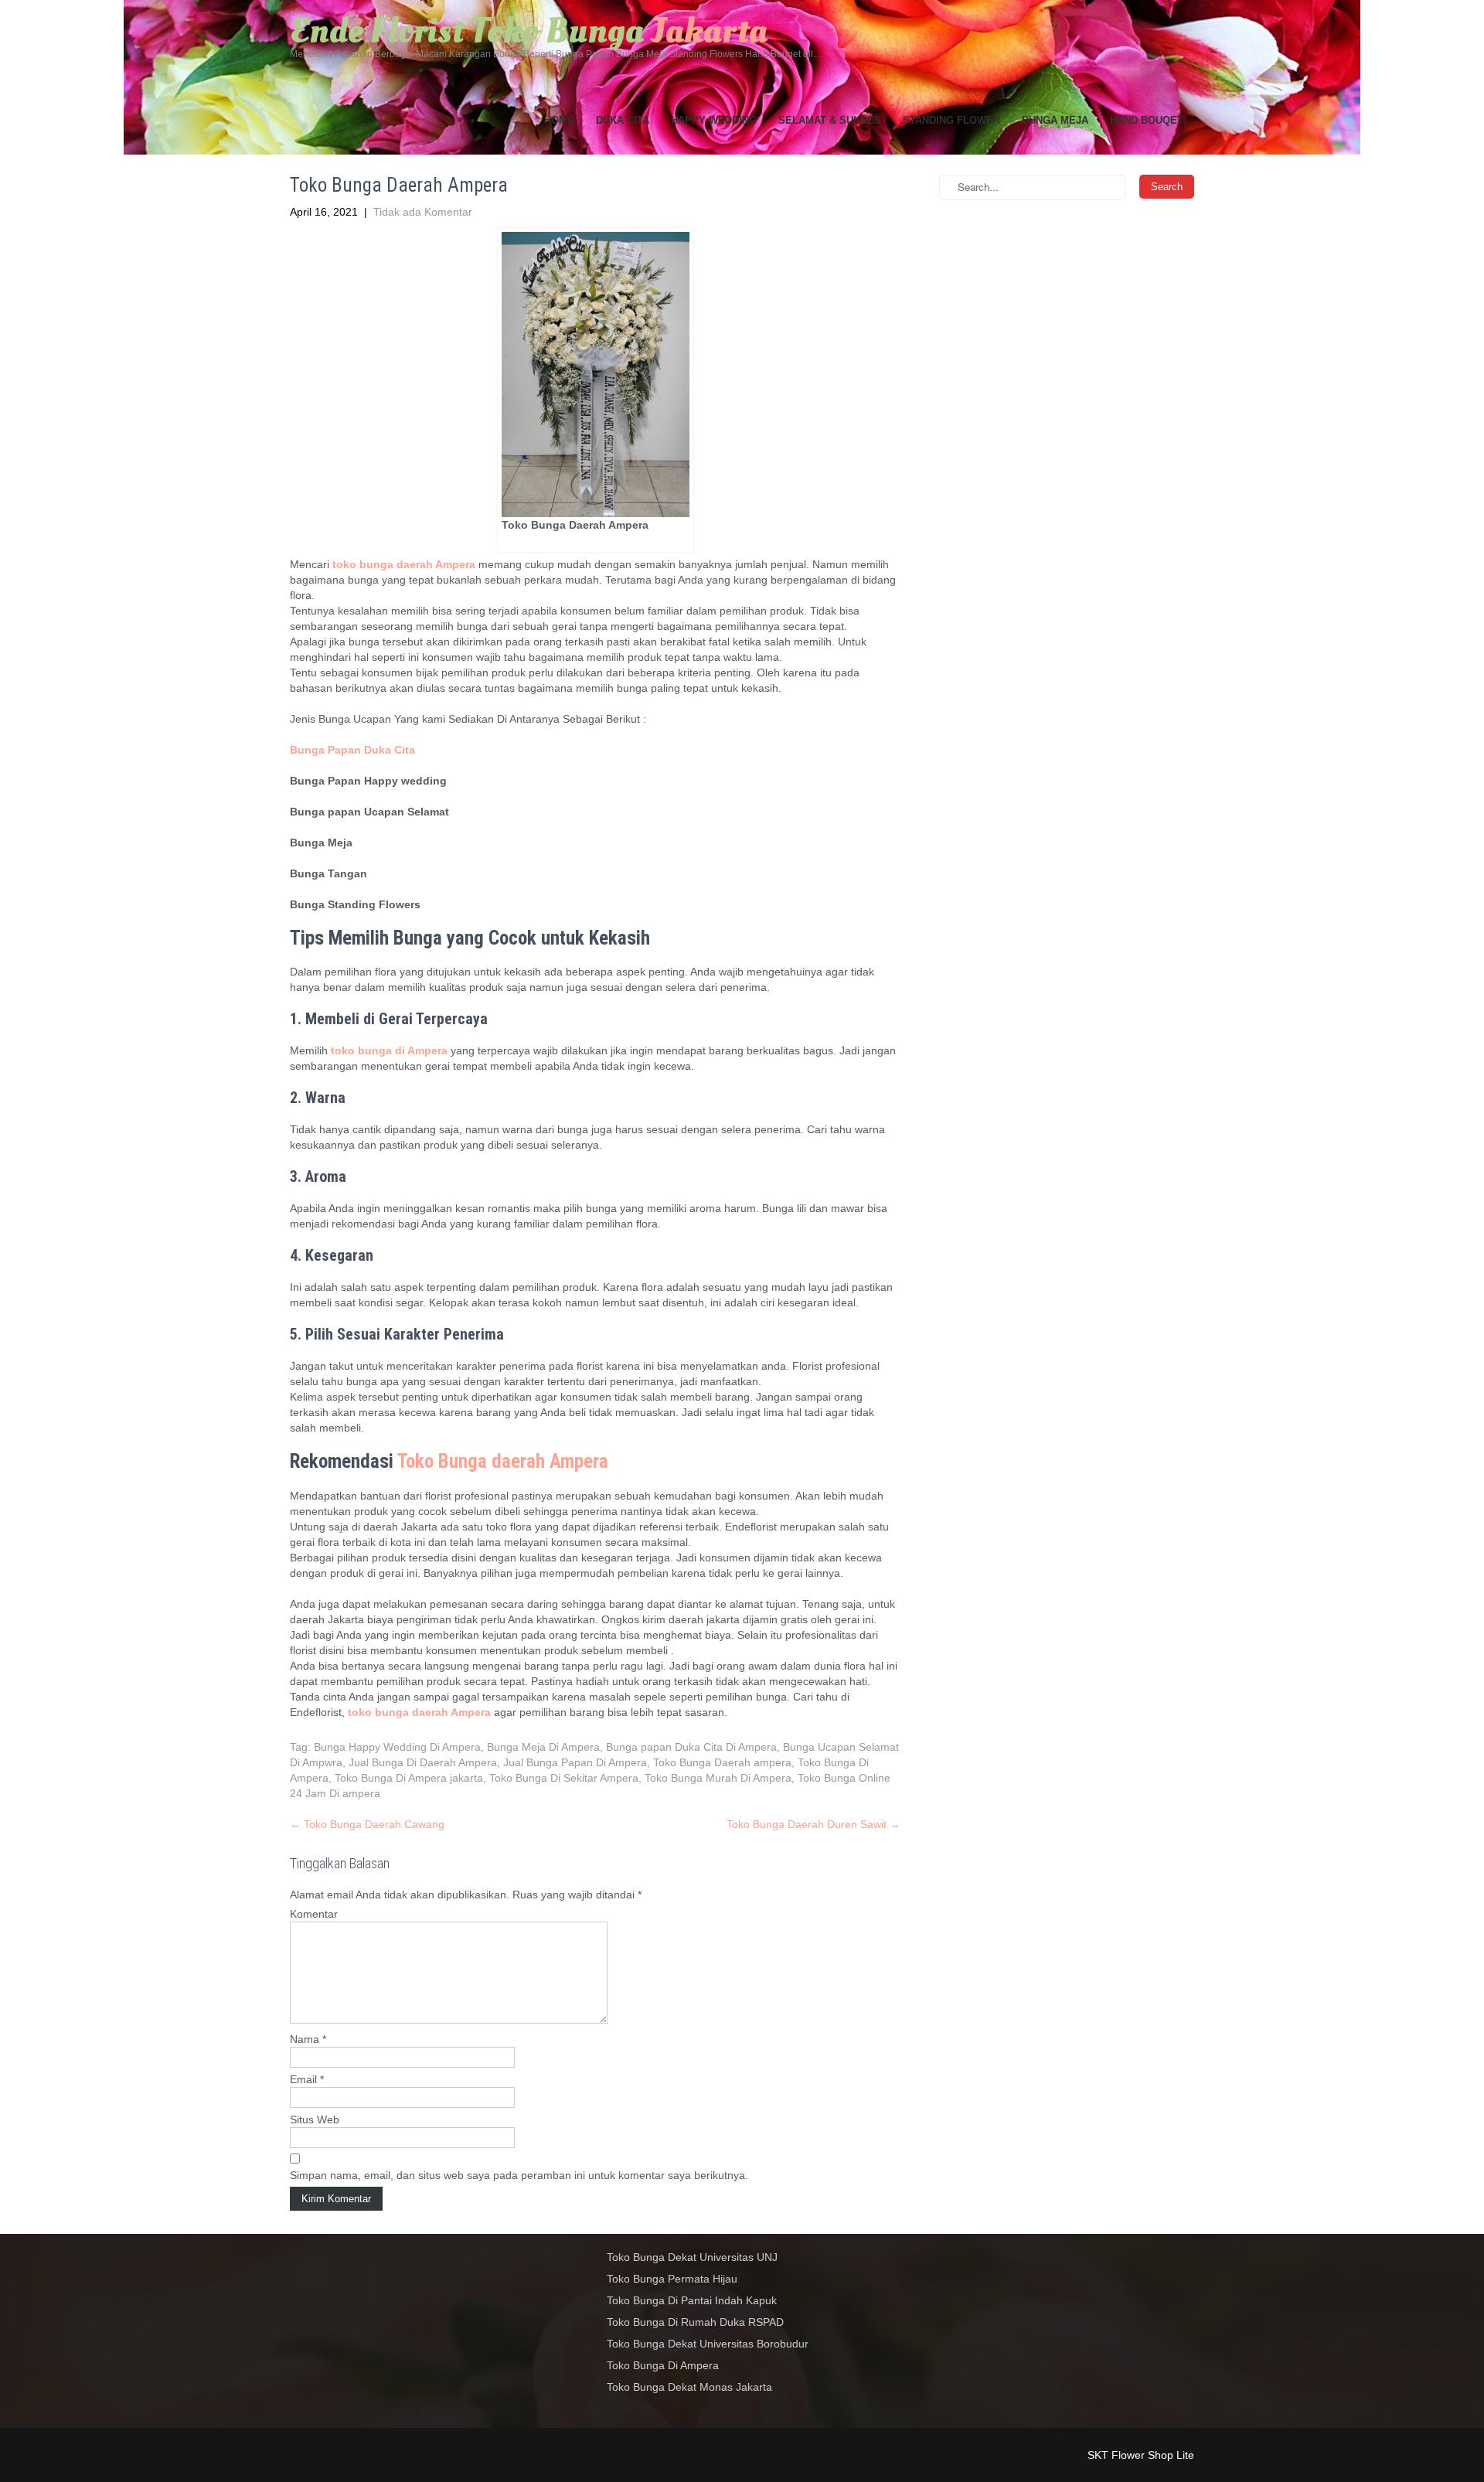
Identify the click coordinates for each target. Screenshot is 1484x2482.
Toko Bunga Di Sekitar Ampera (564, 1778)
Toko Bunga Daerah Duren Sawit (813, 1824)
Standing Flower (951, 120)
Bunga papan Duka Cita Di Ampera (691, 1747)
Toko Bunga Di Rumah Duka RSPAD (695, 2322)
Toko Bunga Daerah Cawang (367, 1824)
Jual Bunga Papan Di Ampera (575, 1762)
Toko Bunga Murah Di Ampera (718, 1778)
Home (559, 120)
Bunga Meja (1055, 120)
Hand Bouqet (1147, 120)
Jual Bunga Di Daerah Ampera (423, 1762)
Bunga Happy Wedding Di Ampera (397, 1747)
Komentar (314, 1914)
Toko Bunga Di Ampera (663, 2365)
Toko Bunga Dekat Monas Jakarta (689, 2387)
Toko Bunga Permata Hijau (672, 2279)
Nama (308, 2039)
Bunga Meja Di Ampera (543, 1747)
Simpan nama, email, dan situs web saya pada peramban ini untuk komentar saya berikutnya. (519, 2175)
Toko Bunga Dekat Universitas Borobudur (708, 2344)
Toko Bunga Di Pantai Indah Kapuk (692, 2300)
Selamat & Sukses (830, 120)
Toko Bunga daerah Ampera (503, 1461)
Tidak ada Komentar (423, 212)
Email (307, 2079)
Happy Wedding (714, 120)
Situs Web (315, 2119)
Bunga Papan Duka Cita (352, 750)
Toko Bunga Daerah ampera (722, 1762)
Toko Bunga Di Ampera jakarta (409, 1778)
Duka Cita (623, 120)
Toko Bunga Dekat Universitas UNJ (692, 2257)
